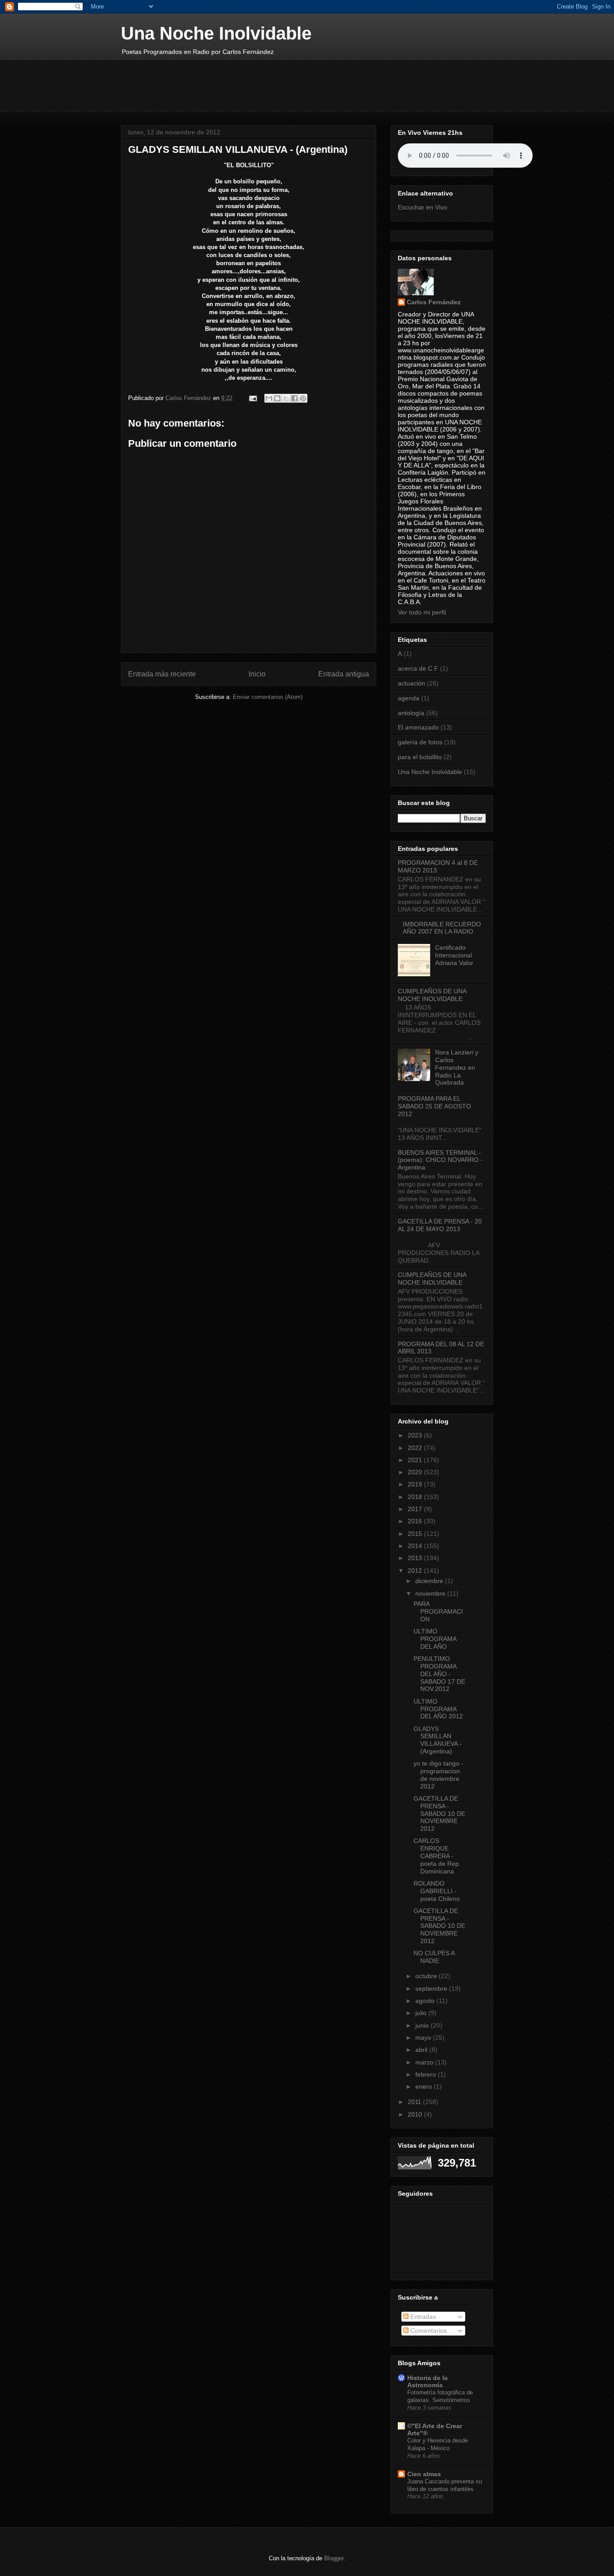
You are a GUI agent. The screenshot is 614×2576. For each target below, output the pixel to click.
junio (423, 2025)
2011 (415, 2102)
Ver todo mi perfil (422, 612)
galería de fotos (420, 742)
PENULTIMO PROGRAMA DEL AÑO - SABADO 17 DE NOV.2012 (439, 1674)
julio (422, 2013)
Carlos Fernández (434, 302)
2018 (416, 1497)
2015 (416, 1534)
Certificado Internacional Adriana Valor (454, 955)
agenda (409, 698)
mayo (424, 2038)
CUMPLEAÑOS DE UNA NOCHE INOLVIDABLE (432, 995)
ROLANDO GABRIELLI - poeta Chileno (437, 1891)
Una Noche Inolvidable (216, 33)
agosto (426, 2001)
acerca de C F (418, 668)
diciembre (430, 1581)
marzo (425, 2062)
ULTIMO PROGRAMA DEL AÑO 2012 (438, 1709)
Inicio (257, 674)
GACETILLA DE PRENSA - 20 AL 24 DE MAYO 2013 (440, 1225)
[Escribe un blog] (277, 398)
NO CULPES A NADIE (434, 1957)
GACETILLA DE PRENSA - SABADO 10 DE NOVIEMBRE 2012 (439, 1813)
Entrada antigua (344, 674)
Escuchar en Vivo (423, 207)
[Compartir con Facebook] (294, 398)
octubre (427, 1976)
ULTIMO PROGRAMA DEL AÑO (435, 1639)
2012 (416, 1571)
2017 (416, 1509)
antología (411, 713)
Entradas (422, 2317)
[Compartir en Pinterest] (303, 398)
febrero (427, 2074)
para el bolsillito (420, 757)
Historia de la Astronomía (427, 2381)
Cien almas (424, 2474)
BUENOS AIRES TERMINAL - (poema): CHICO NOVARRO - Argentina (440, 1160)
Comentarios (428, 2331)
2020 (416, 1472)
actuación (412, 683)
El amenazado (418, 727)
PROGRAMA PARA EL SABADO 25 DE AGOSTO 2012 (434, 1106)
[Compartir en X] (286, 398)
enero (425, 2087)
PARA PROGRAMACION (438, 1611)
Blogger (334, 2558)
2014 (416, 1546)
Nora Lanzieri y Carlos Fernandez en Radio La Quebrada (457, 1067)
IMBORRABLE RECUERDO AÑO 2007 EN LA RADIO (442, 928)
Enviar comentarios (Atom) (268, 697)
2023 (416, 1435)
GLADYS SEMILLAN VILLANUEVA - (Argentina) (438, 1740)
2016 (416, 1521)
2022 (416, 1448)
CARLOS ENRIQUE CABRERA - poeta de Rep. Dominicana (437, 1856)
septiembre (432, 1989)
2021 (416, 1460)
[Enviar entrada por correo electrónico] (252, 398)
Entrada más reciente (162, 674)
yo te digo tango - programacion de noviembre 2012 (438, 1775)
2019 (416, 1484)
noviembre (431, 1593)
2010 (416, 2114)
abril (422, 2050)
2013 (416, 1558)
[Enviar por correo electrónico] (269, 398)
